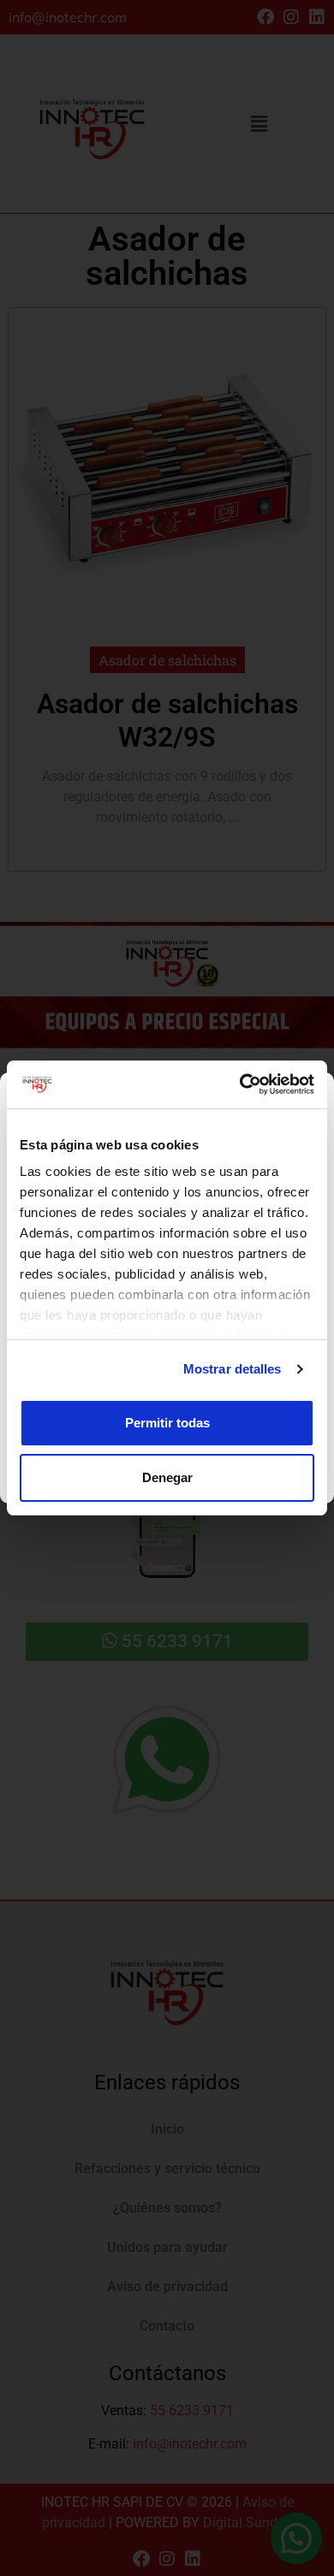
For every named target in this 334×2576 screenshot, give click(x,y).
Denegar (167, 1477)
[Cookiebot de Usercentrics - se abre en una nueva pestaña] (240, 1084)
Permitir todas (167, 1423)
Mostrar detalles (233, 1369)
